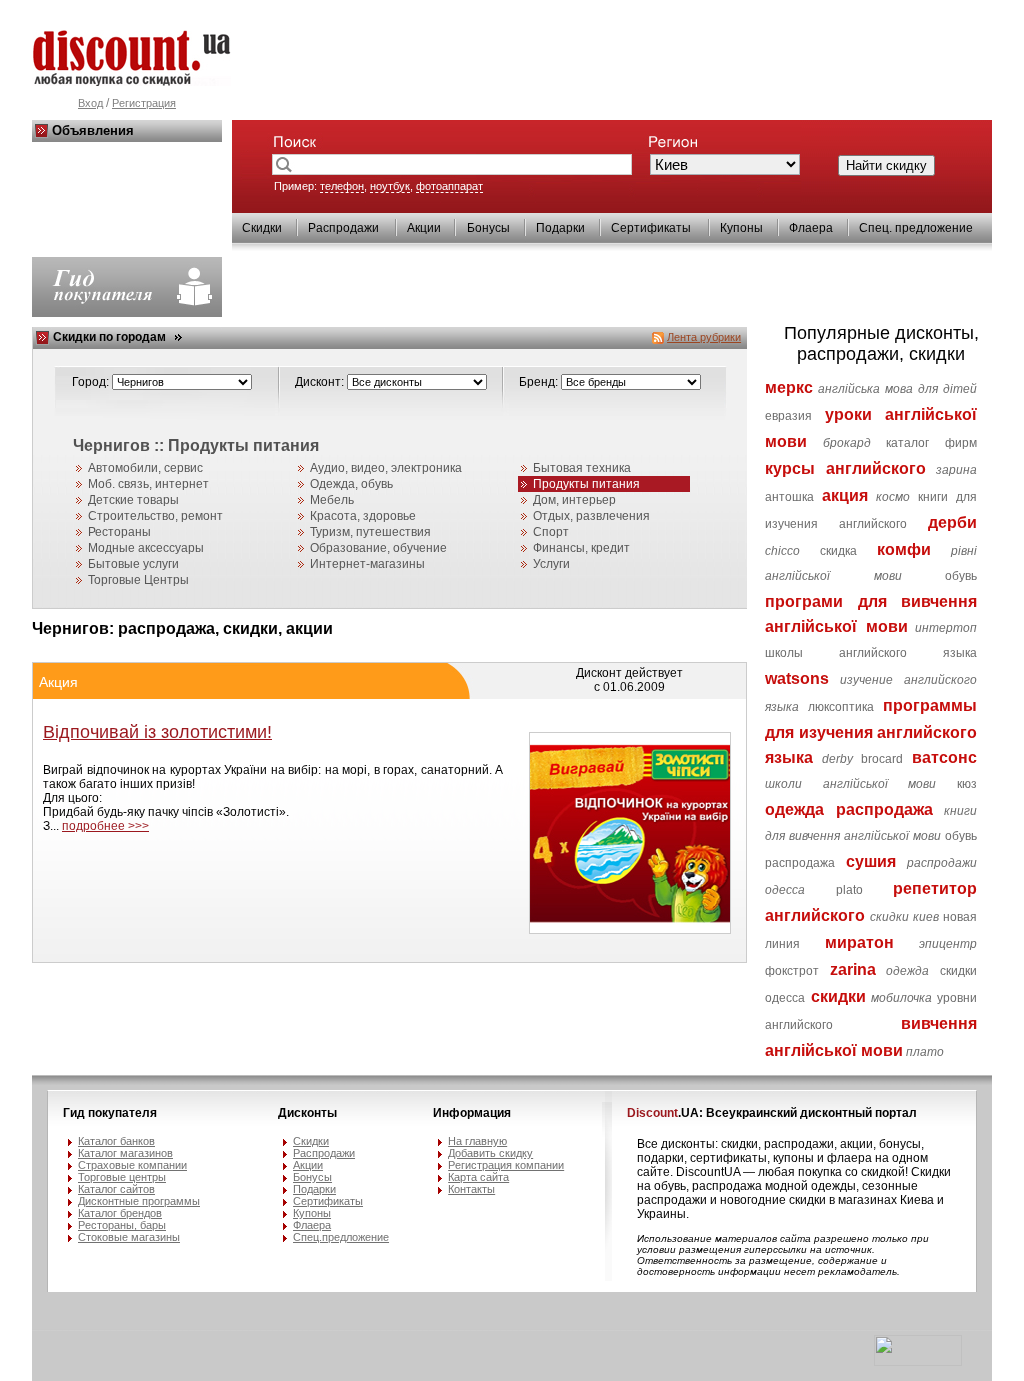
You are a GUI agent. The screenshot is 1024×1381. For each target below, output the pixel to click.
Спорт (551, 532)
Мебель (332, 500)
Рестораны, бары (122, 1225)
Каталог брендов (120, 1213)
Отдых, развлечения (591, 516)
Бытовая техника (582, 468)
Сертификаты (651, 228)
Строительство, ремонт (155, 516)
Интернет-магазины (367, 564)
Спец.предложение (341, 1237)
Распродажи (343, 228)
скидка (838, 551)
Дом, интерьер (574, 500)
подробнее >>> (105, 826)
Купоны (741, 228)
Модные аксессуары (146, 548)
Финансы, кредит (581, 548)
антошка (789, 497)
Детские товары (133, 500)
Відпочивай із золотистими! (157, 732)
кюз (967, 784)
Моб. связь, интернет (148, 484)
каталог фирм (931, 443)
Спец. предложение (916, 228)
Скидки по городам (109, 337)
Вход (90, 103)
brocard (882, 759)
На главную (477, 1141)
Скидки (262, 228)
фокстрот (792, 971)
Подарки (560, 228)
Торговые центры (122, 1177)
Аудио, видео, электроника (386, 468)
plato (849, 890)
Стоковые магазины (129, 1237)
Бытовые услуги (133, 564)
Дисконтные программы (139, 1201)
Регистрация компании (506, 1165)
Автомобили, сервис (145, 468)
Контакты (471, 1189)
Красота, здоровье (363, 516)
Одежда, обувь (351, 484)
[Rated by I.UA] (918, 1362)
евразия (788, 416)
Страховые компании (132, 1165)
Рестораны (119, 532)
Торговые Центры (138, 580)
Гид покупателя (110, 1113)
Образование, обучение (378, 548)
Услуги (551, 564)
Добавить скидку (490, 1153)
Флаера (811, 228)
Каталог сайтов (116, 1189)
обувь (961, 576)
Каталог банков (116, 1141)
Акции (424, 228)
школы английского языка (871, 653)
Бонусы (488, 228)
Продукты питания (586, 484)
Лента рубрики (704, 337)
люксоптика (841, 707)
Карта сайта (478, 1177)
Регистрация (144, 103)
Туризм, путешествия (370, 532)
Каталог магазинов (125, 1153)
